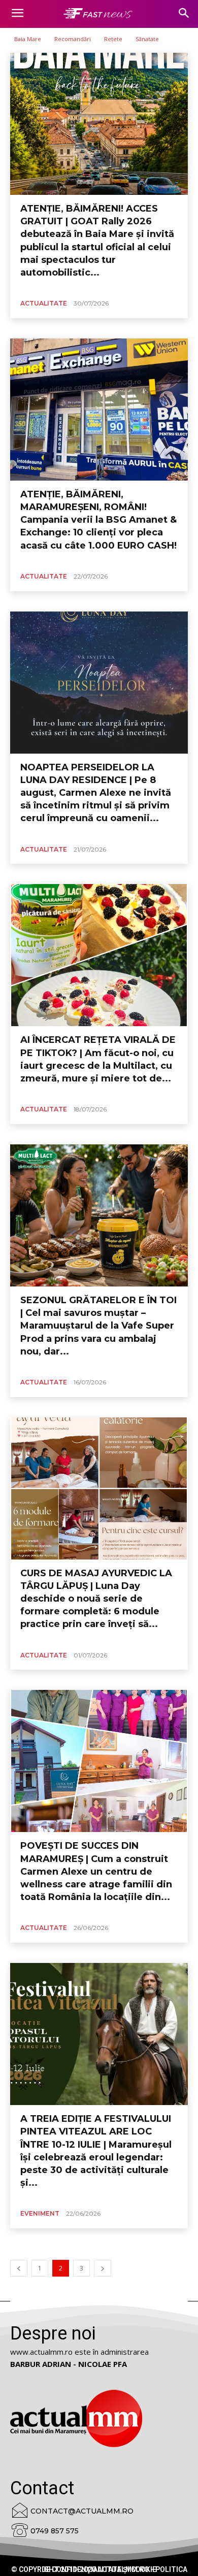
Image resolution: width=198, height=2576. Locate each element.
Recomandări (73, 39)
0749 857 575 (55, 2531)
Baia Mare (28, 39)
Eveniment (40, 2213)
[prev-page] (19, 2268)
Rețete (113, 39)
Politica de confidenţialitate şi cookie (114, 2569)
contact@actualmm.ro (82, 2511)
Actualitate (44, 303)
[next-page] (103, 2268)
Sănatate (147, 39)
